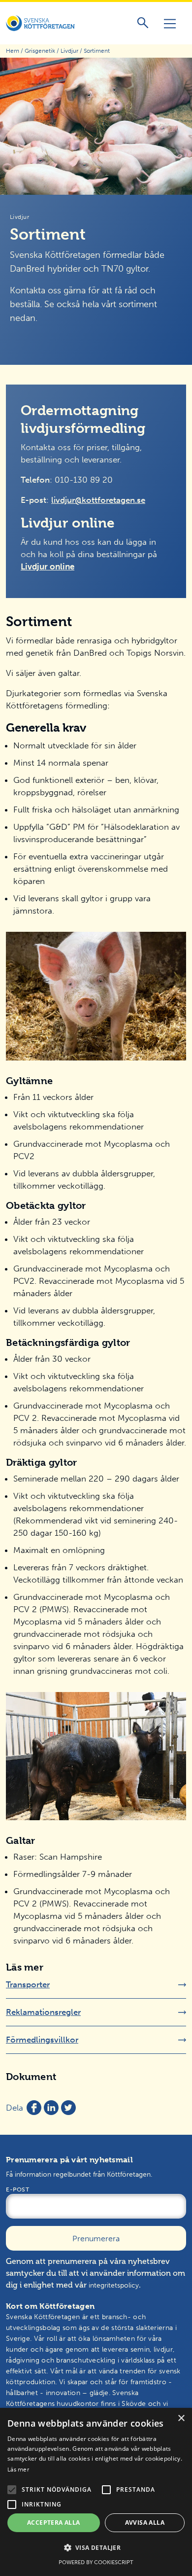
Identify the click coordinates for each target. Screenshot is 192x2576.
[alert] (96, 2492)
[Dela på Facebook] (34, 2108)
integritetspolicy (114, 2285)
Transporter (28, 1984)
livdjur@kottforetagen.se (98, 500)
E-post (17, 2189)
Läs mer (18, 2470)
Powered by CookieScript (96, 2562)
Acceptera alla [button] (54, 2523)
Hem (13, 51)
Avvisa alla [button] (145, 2523)
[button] (12, 2490)
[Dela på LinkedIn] (51, 2108)
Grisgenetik (40, 51)
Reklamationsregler (43, 2012)
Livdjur (69, 51)
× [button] (181, 2418)
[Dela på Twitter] (68, 2108)
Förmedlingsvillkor (42, 2040)
